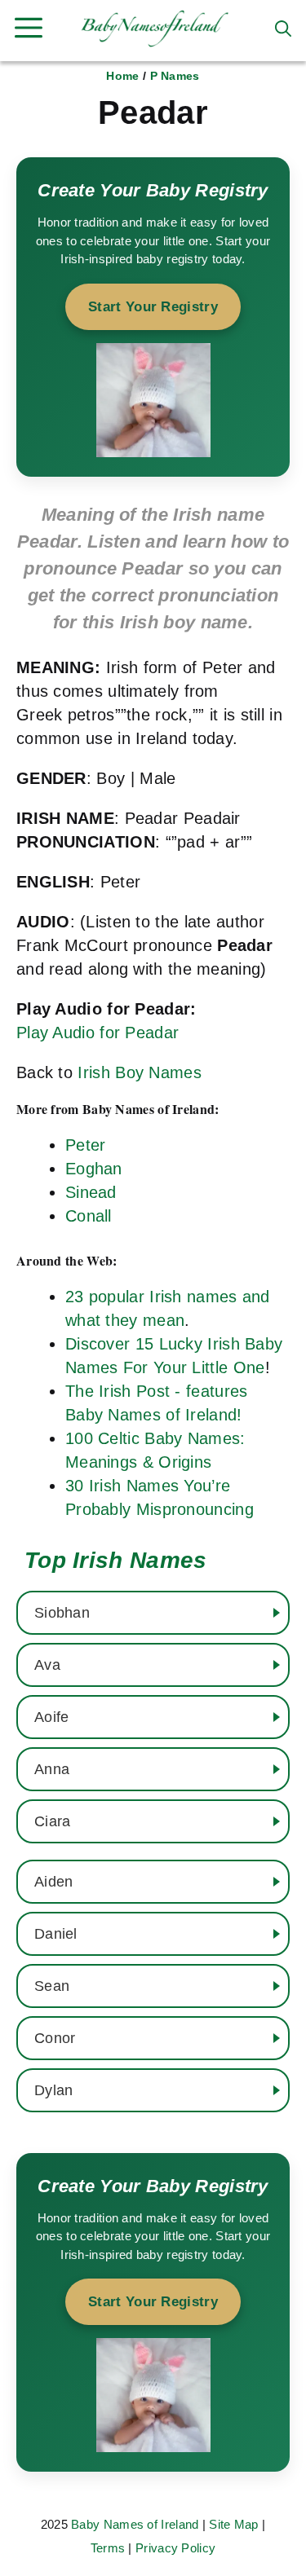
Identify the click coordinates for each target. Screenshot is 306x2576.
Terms (108, 2548)
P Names (175, 76)
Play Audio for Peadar (98, 1033)
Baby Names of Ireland (135, 2524)
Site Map (233, 2524)
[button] (283, 29)
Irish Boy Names (140, 1072)
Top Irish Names (116, 1560)
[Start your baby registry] (153, 317)
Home (122, 76)
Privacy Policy (175, 2548)
